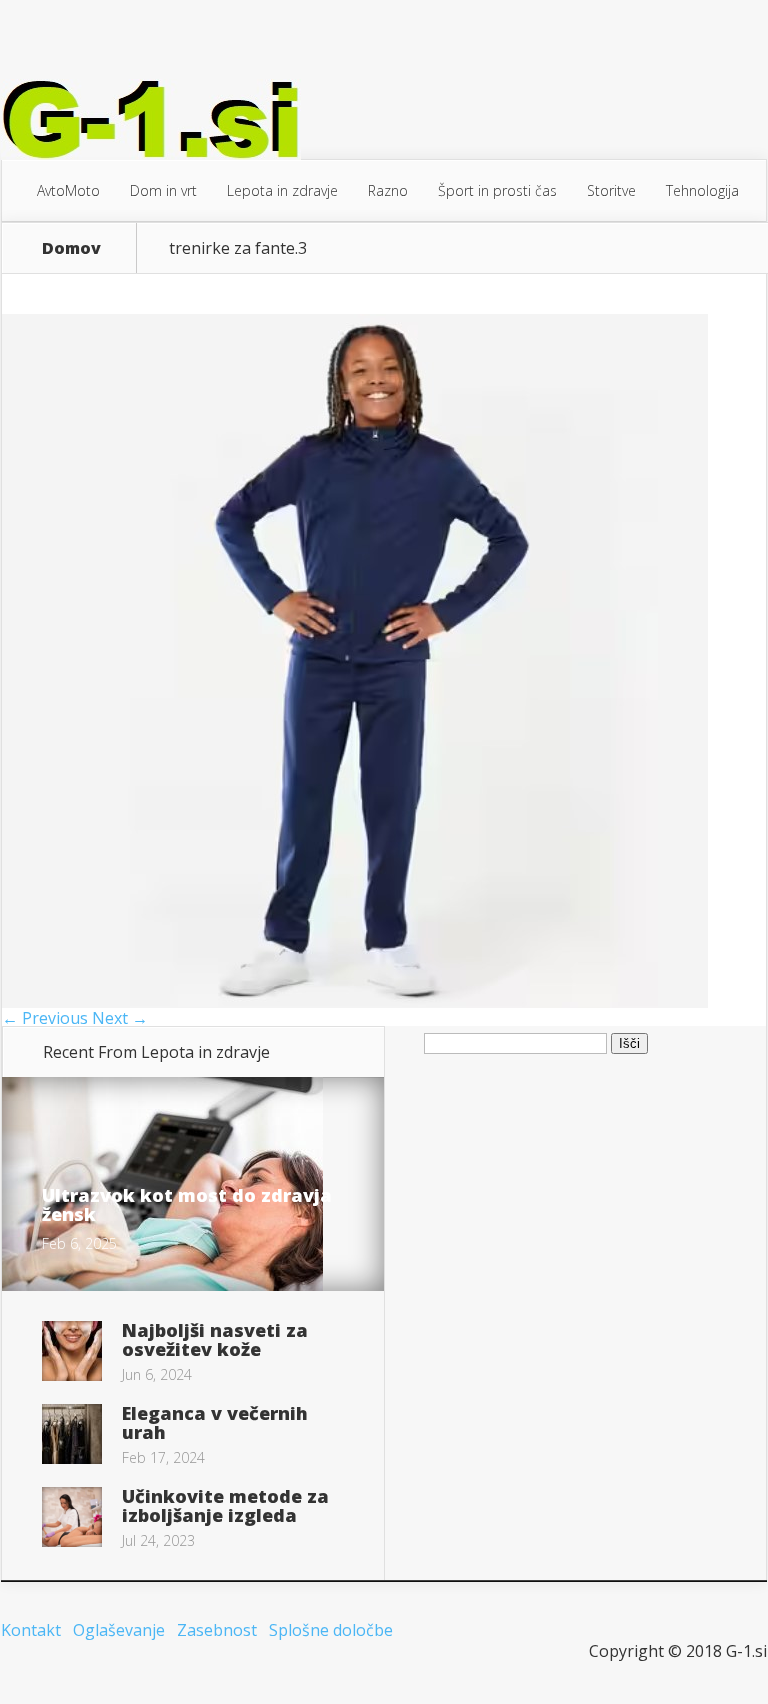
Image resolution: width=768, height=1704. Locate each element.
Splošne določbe (331, 1630)
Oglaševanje (119, 1630)
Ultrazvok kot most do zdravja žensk (187, 1204)
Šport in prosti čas (497, 190)
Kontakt (31, 1630)
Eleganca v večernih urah (215, 1422)
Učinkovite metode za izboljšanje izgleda (225, 1505)
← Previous (45, 1018)
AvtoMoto (68, 190)
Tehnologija (702, 190)
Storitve (611, 190)
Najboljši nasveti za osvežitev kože (215, 1339)
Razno (388, 190)
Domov (71, 248)
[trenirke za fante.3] (355, 1002)
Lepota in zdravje (282, 190)
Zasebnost (217, 1630)
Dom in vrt (163, 190)
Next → (120, 1018)
